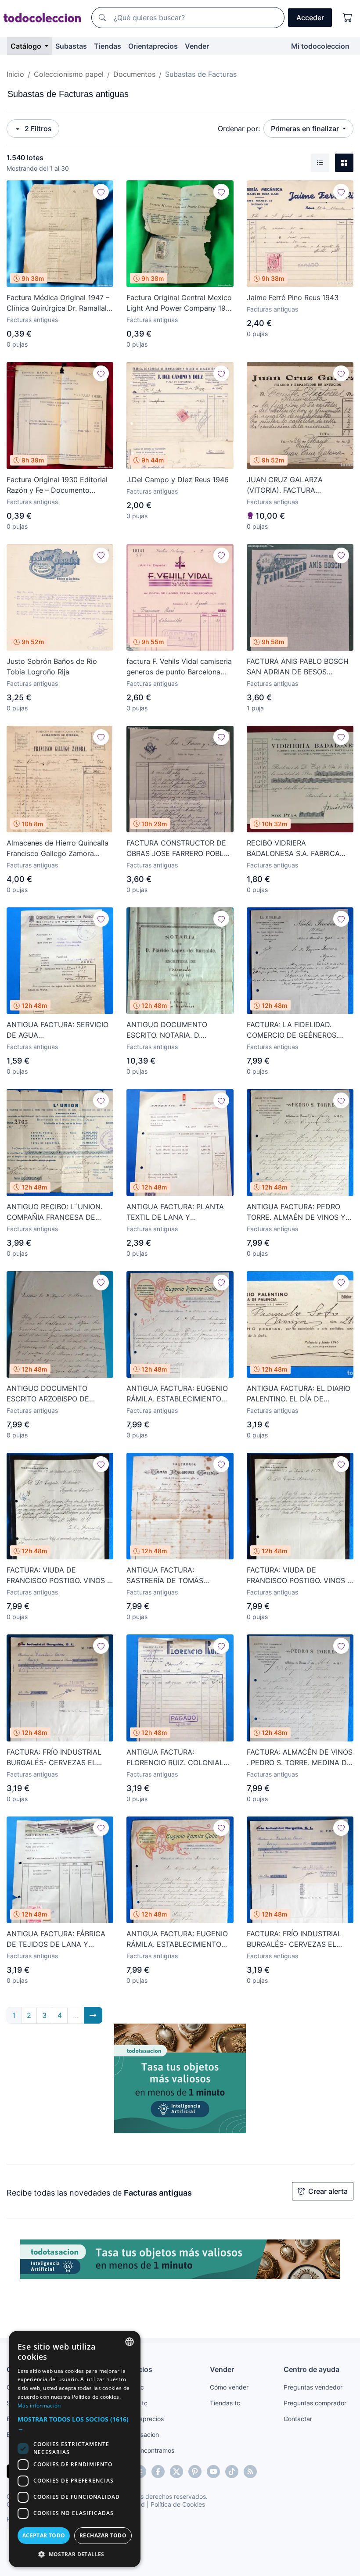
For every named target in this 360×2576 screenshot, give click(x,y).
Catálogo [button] (27, 46)
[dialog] (75, 2449)
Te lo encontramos (148, 2450)
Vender (197, 46)
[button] (75, 2424)
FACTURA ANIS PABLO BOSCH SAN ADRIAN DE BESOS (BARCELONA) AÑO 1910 (298, 667)
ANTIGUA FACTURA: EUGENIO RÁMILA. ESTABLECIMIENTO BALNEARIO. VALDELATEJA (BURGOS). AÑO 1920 (177, 1394)
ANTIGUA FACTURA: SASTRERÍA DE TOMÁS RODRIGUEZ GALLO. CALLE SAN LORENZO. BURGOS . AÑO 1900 (178, 1576)
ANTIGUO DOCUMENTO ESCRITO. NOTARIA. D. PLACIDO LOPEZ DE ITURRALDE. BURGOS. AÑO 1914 (172, 1030)
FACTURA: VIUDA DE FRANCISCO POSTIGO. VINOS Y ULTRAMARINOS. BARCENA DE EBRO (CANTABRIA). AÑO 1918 (59, 1576)
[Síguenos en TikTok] (232, 2472)
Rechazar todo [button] (103, 2535)
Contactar (298, 2419)
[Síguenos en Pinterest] (195, 2472)
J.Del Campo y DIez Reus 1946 (178, 480)
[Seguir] (101, 192)
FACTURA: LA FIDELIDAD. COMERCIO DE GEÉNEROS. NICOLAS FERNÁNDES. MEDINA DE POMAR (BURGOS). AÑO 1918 (299, 1030)
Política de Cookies (178, 2504)
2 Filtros (38, 129)
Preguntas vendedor (313, 2387)
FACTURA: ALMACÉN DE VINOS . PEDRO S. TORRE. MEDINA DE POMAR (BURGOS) (300, 1758)
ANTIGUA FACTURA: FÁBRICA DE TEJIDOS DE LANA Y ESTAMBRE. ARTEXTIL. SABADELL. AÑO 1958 (56, 1939)
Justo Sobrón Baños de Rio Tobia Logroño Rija (52, 666)
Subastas (71, 46)
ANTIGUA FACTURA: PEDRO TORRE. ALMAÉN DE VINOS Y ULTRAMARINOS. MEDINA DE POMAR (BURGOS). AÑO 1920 (296, 1212)
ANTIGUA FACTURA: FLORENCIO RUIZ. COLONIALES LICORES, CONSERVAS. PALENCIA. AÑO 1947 (179, 1758)
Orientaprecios (153, 46)
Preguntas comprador (315, 2403)
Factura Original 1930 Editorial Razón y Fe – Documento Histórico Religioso (57, 485)
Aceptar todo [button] (44, 2535)
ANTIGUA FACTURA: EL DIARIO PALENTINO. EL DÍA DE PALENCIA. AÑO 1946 (299, 1394)
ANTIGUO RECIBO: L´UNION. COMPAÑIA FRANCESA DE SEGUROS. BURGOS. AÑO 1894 (59, 1212)
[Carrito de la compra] (348, 18)
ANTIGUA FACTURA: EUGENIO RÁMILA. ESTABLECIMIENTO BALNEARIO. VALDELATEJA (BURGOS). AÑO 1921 (177, 1939)
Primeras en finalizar (306, 129)
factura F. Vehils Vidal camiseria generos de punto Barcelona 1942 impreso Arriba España (179, 667)
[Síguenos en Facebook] (158, 2472)
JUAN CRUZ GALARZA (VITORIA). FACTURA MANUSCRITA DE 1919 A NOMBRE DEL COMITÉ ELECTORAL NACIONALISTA (294, 485)
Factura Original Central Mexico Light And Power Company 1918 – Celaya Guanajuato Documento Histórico (180, 303)
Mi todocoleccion (320, 46)
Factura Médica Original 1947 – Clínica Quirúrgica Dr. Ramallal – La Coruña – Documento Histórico (59, 303)
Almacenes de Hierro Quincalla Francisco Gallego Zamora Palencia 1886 (58, 849)
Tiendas (108, 46)
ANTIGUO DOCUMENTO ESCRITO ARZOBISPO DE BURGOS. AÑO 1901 (48, 1394)
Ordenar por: (239, 129)
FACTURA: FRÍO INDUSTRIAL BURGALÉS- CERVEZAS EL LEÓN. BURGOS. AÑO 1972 (54, 1758)
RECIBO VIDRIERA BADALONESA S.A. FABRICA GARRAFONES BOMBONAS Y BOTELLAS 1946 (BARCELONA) (299, 849)
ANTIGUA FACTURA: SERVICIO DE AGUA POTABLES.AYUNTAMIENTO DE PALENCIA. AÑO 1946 (59, 1030)
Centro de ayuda (311, 2369)
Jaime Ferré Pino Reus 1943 (293, 297)
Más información (39, 2406)
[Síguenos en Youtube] (213, 2472)
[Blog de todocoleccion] (250, 2472)
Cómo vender (229, 2387)
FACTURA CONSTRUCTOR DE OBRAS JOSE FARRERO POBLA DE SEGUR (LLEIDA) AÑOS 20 (178, 849)
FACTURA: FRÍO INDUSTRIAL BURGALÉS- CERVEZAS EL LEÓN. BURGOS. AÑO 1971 (294, 1939)
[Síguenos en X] (176, 2472)
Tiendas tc (225, 2403)
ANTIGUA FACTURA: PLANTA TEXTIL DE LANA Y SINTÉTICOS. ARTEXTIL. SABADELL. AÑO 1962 (175, 1212)
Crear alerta (328, 2191)
